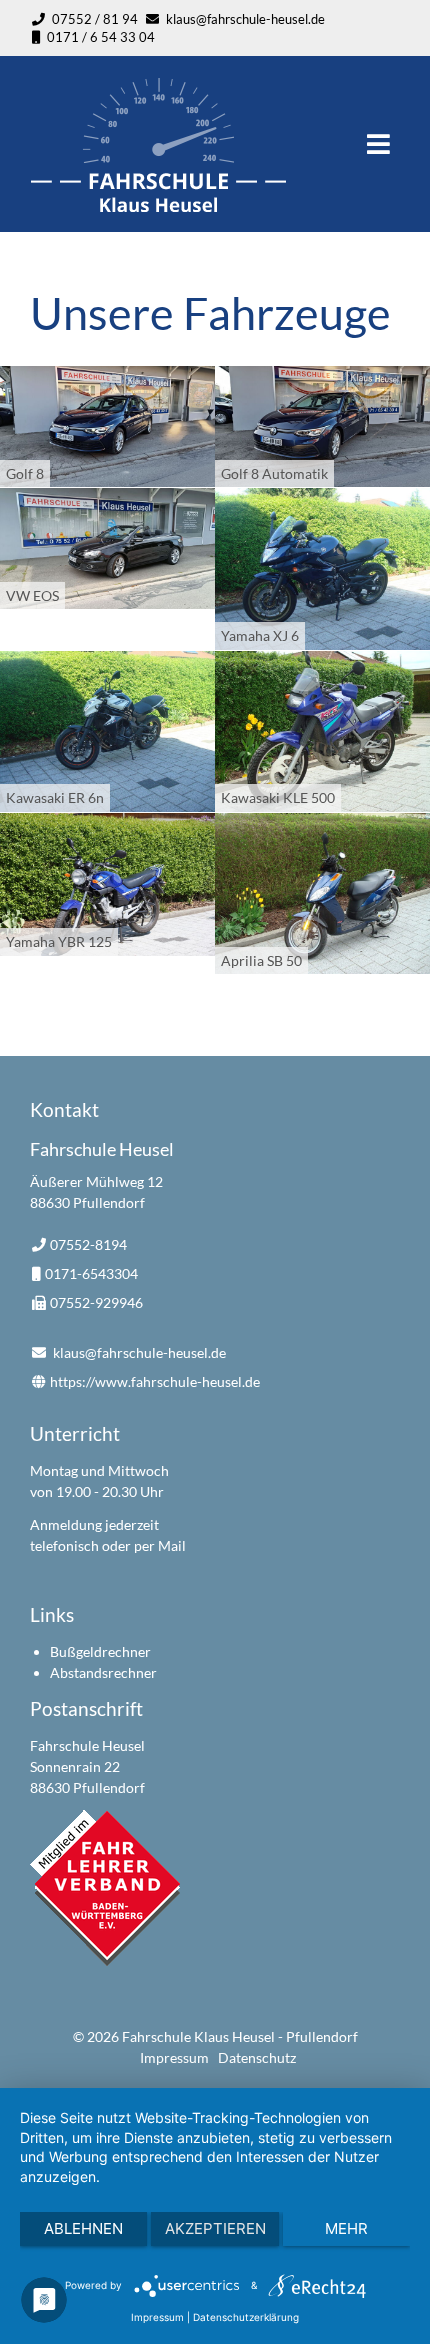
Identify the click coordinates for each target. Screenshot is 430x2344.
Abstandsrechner (103, 1672)
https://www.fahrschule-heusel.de (155, 1381)
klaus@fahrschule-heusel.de (245, 19)
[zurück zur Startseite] (159, 205)
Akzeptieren (215, 2228)
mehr (346, 2228)
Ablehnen (83, 2228)
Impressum (174, 2057)
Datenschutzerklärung (246, 2317)
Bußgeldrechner (100, 1651)
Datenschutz (257, 2057)
